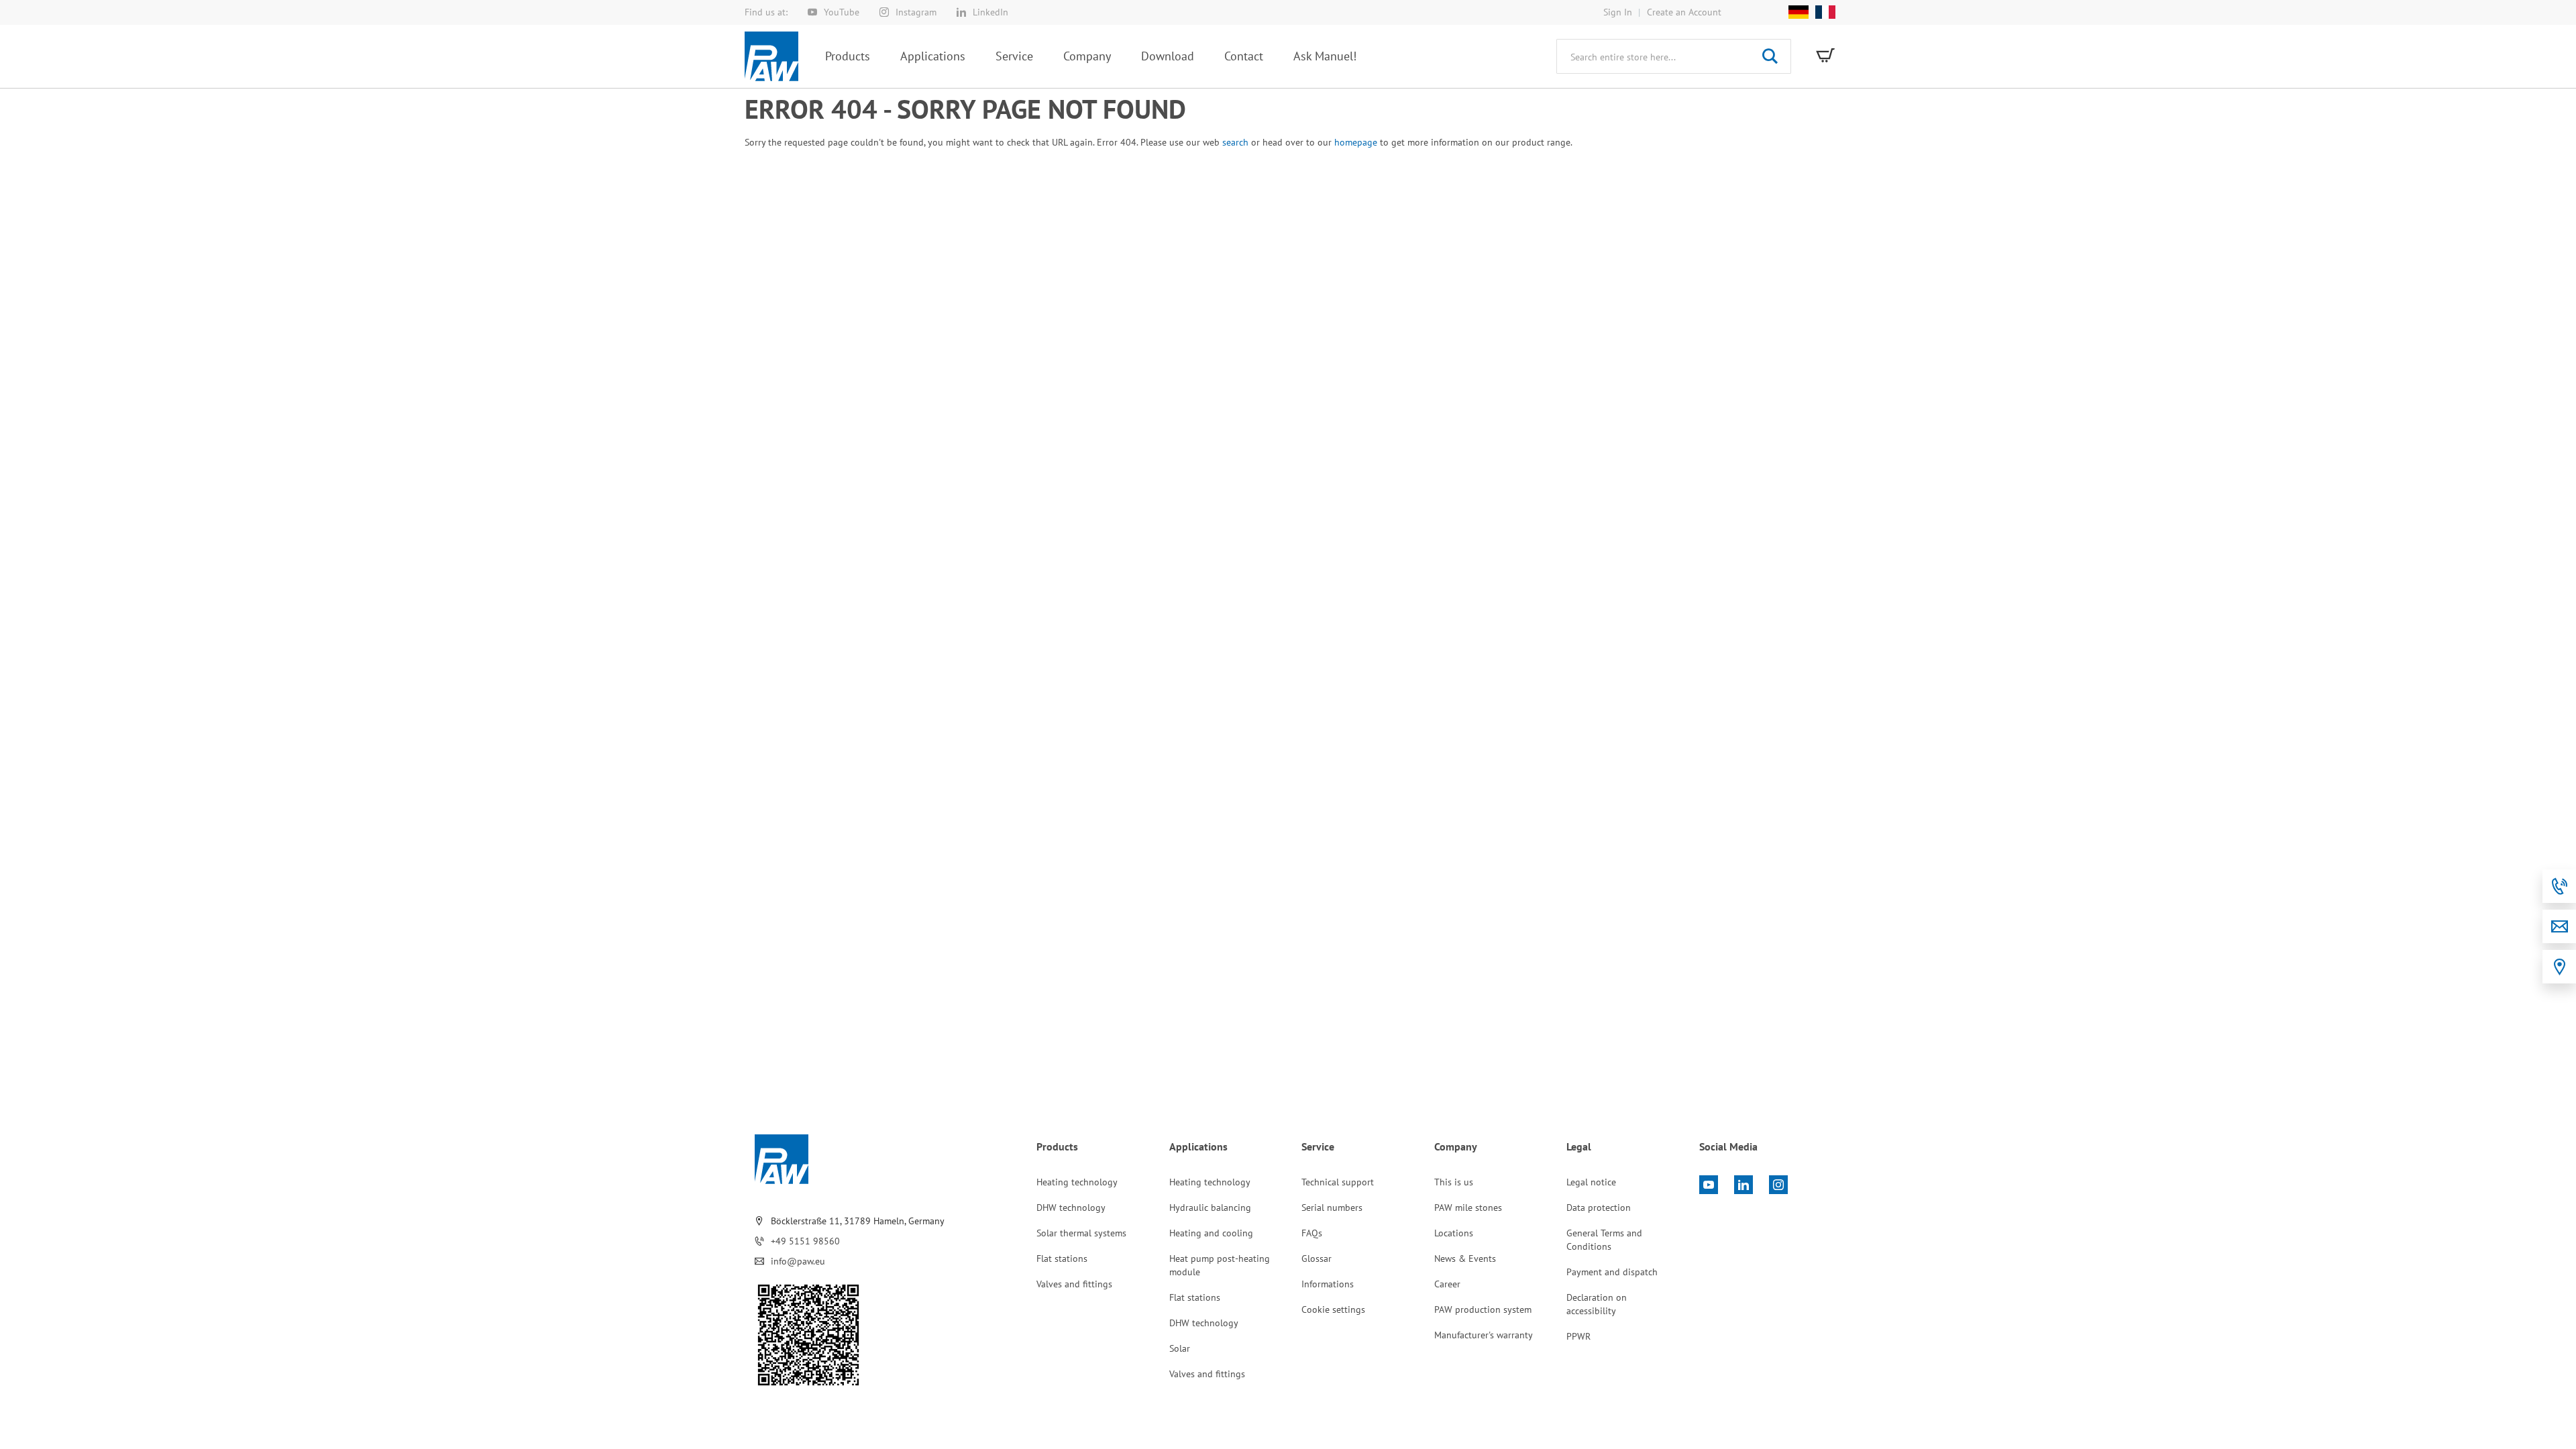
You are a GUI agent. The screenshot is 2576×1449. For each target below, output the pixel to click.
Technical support (1338, 1182)
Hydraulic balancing (1210, 1207)
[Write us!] (2559, 926)
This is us (1454, 1182)
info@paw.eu (798, 1261)
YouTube (842, 12)
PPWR (1578, 1336)
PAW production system (1483, 1309)
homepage (1356, 142)
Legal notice (1591, 1182)
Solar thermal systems (1081, 1233)
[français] (1822, 12)
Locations (1454, 1233)
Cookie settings (1333, 1309)
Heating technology (1077, 1182)
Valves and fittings (1074, 1284)
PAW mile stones (1468, 1207)
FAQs (1312, 1233)
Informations (1328, 1284)
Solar (1180, 1348)
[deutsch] (1799, 12)
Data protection (1599, 1207)
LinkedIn (990, 12)
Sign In (1618, 12)
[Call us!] (2559, 886)
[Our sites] (2559, 967)
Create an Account (1684, 12)
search (1235, 142)
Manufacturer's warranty (1484, 1335)
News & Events (1465, 1258)
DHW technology (1071, 1207)
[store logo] (771, 56)
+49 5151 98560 (805, 1241)
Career (1447, 1284)
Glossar (1317, 1258)
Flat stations (1062, 1258)
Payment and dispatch (1612, 1272)
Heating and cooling (1211, 1233)
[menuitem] (848, 56)
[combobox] (1674, 56)
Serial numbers (1332, 1207)
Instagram (916, 12)
